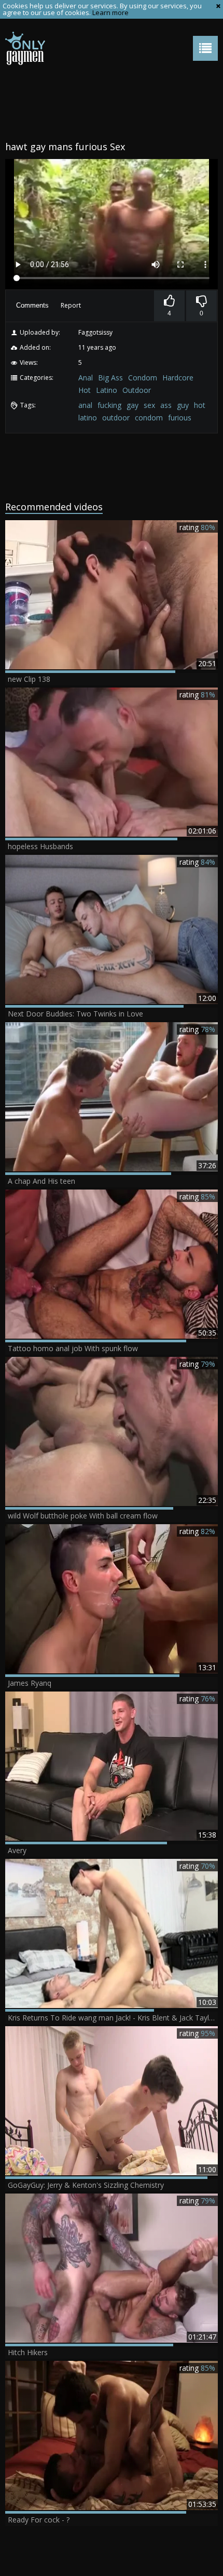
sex (149, 405)
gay (133, 405)
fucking (109, 405)
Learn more (110, 12)
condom (149, 418)
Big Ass (110, 378)
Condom (143, 378)
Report (71, 305)
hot (200, 405)
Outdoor (137, 390)
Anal (86, 378)
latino (88, 418)
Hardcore (178, 378)
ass (166, 405)
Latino (107, 390)
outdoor (116, 418)
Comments (32, 305)
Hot (85, 390)
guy (183, 405)
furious (180, 418)
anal (85, 405)
